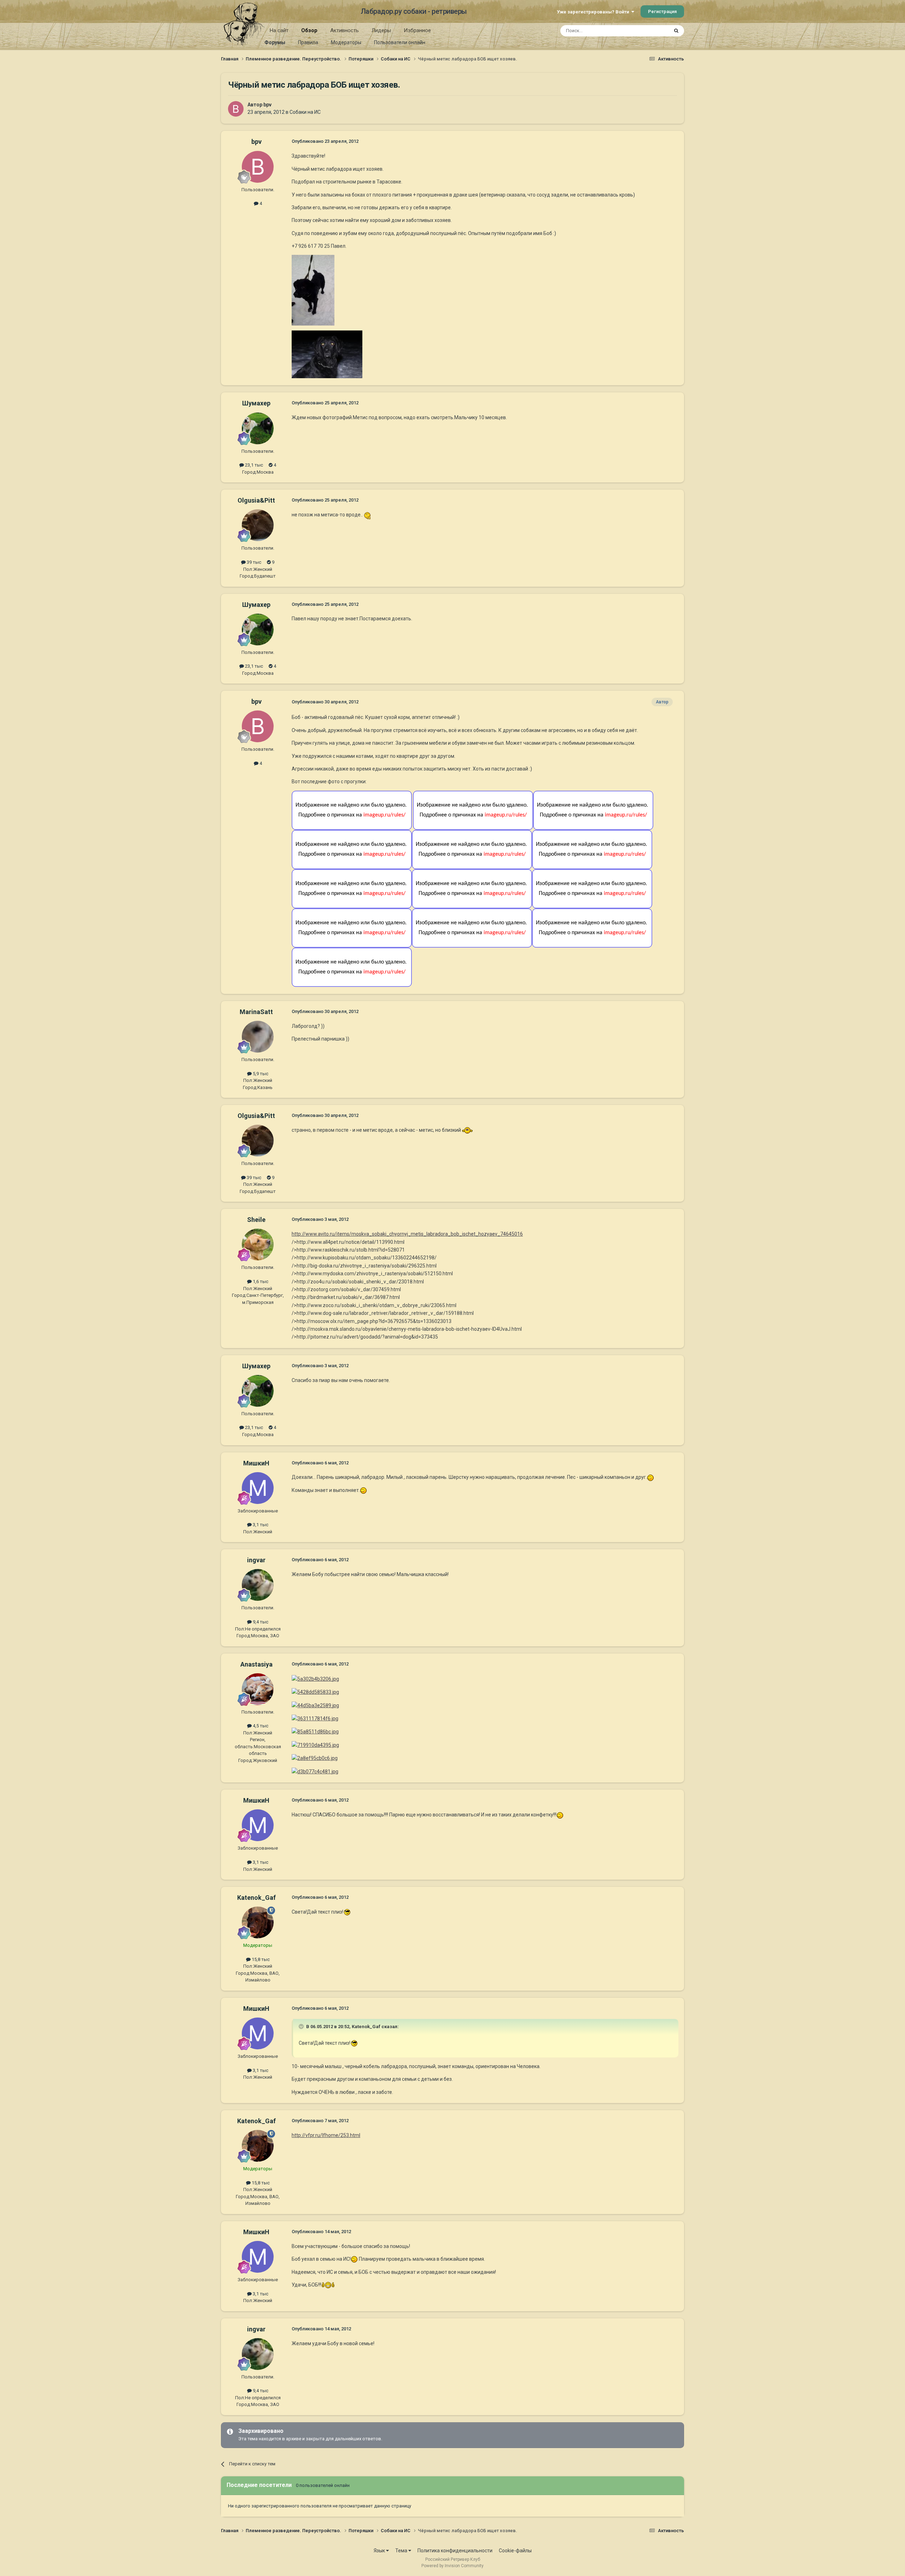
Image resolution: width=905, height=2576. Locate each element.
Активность (345, 30)
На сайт (279, 30)
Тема (402, 2551)
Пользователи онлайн (400, 42)
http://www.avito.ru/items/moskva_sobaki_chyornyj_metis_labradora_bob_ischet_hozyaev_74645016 (407, 1234)
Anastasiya (256, 1664)
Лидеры (381, 30)
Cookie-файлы (515, 2551)
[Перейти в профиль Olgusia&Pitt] (258, 525)
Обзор (309, 30)
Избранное (417, 30)
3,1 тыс (260, 1525)
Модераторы (346, 42)
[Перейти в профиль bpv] (236, 109)
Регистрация (662, 11)
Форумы (275, 42)
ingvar (256, 1560)
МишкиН (256, 1463)
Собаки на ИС (305, 112)
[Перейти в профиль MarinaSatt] (258, 1037)
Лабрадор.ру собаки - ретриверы (414, 11)
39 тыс (253, 562)
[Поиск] (676, 31)
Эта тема (650, 31)
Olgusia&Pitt (256, 500)
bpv (267, 105)
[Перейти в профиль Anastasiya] (258, 1689)
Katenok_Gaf (256, 1898)
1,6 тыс (260, 1281)
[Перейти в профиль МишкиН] (258, 1488)
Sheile (256, 1220)
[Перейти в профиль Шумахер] (258, 428)
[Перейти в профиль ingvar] (258, 1585)
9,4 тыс (260, 1622)
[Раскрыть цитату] (302, 2026)
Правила (308, 42)
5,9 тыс (260, 1074)
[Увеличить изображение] (368, 515)
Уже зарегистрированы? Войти (594, 12)
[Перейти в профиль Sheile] (258, 1245)
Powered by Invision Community (452, 2566)
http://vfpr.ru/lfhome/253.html (326, 2135)
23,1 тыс (253, 465)
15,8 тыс (260, 1959)
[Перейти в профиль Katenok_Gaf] (258, 1922)
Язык (380, 2551)
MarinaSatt (256, 1012)
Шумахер (256, 403)
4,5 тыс (260, 1726)
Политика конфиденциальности (455, 2551)
